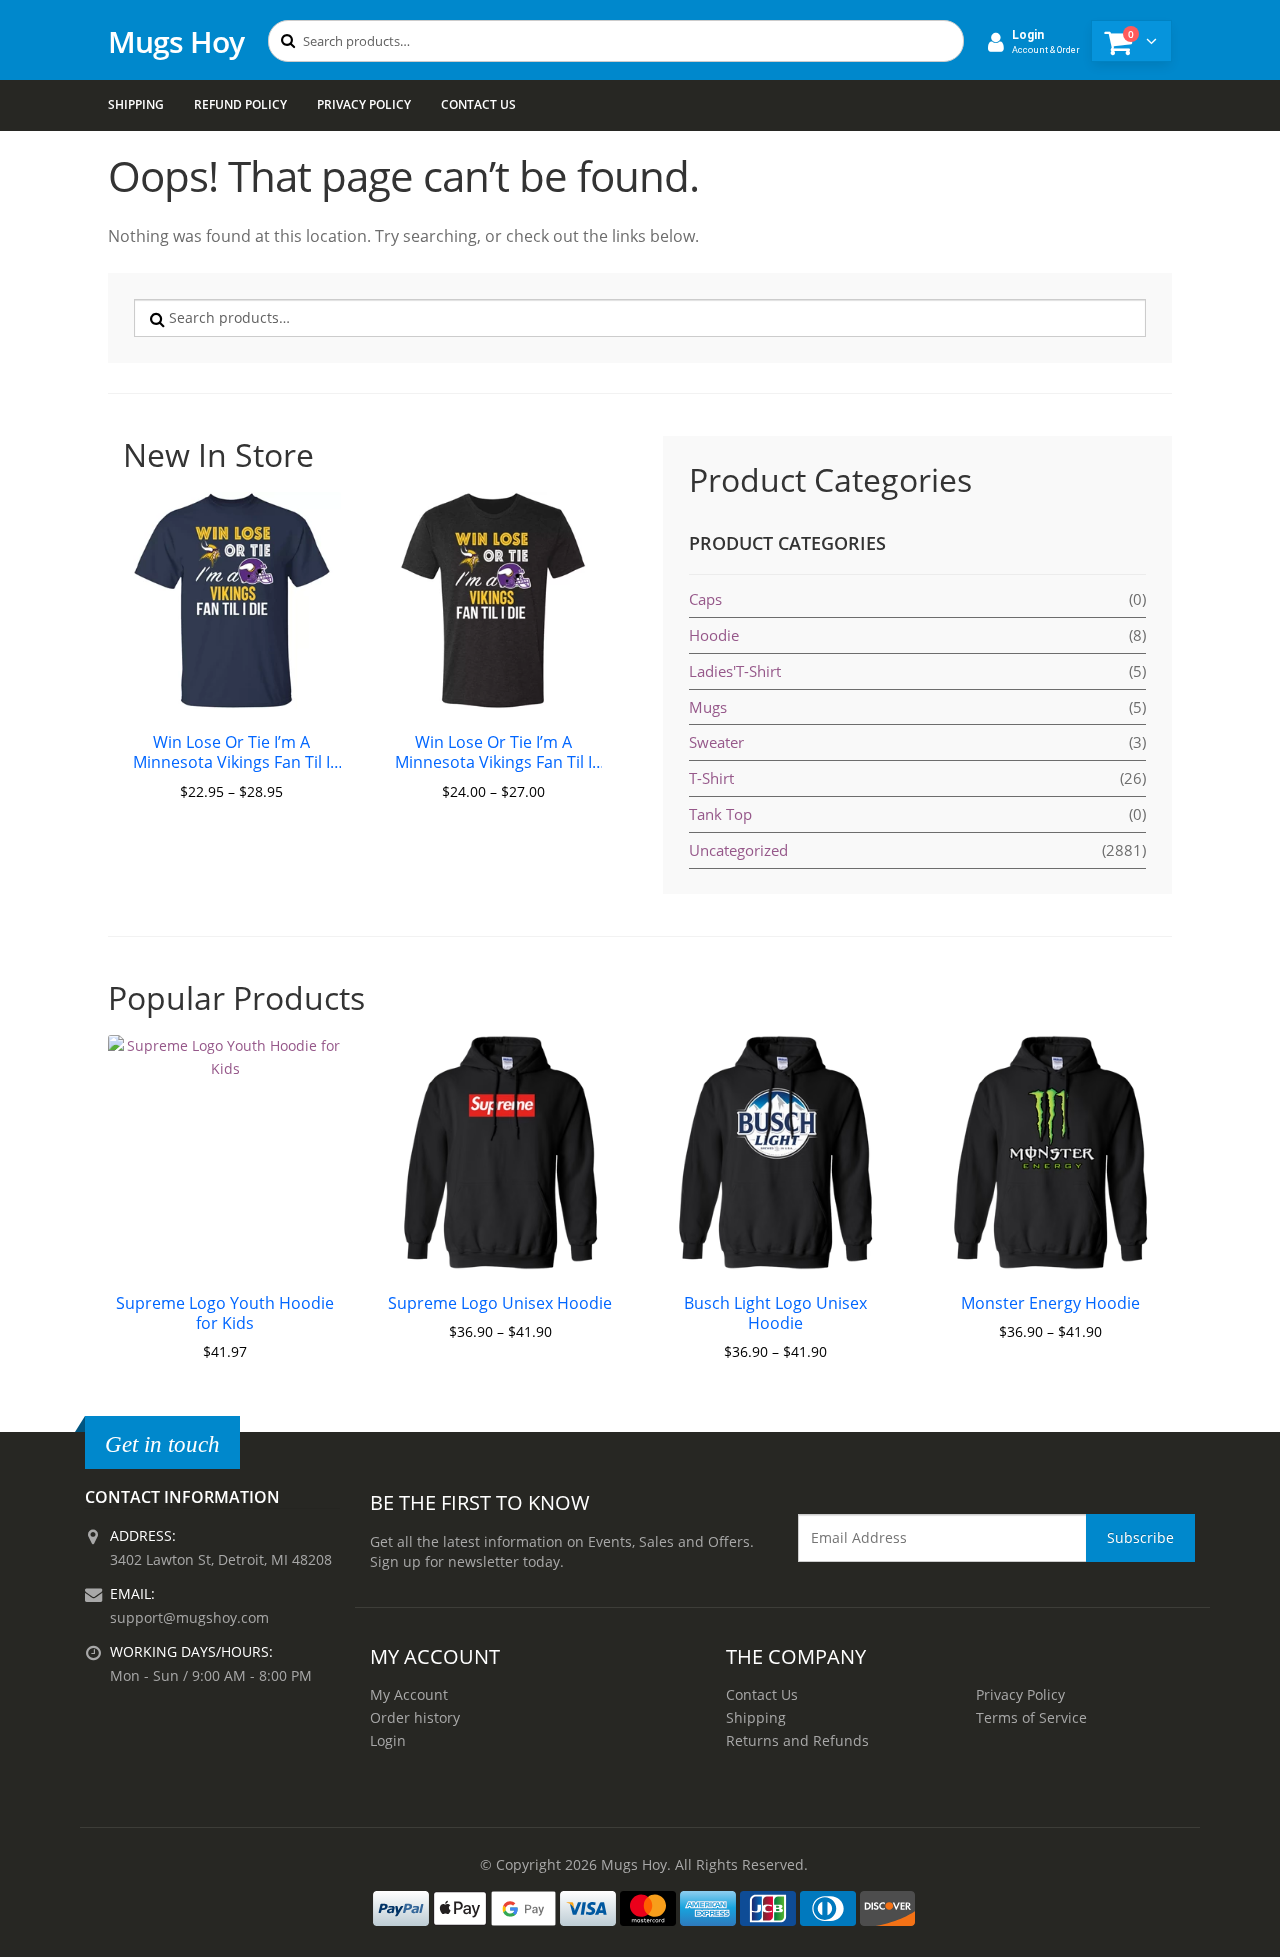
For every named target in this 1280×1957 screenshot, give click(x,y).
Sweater (716, 742)
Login (388, 1740)
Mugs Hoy (176, 41)
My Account (409, 1694)
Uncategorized (738, 850)
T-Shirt (711, 778)
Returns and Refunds (797, 1740)
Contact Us (478, 104)
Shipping (136, 104)
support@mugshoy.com (189, 1617)
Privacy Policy (364, 104)
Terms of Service (1031, 1717)
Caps (705, 599)
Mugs (708, 707)
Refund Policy (240, 104)
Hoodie (714, 635)
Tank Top (720, 814)
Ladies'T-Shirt (735, 671)
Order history (415, 1717)
